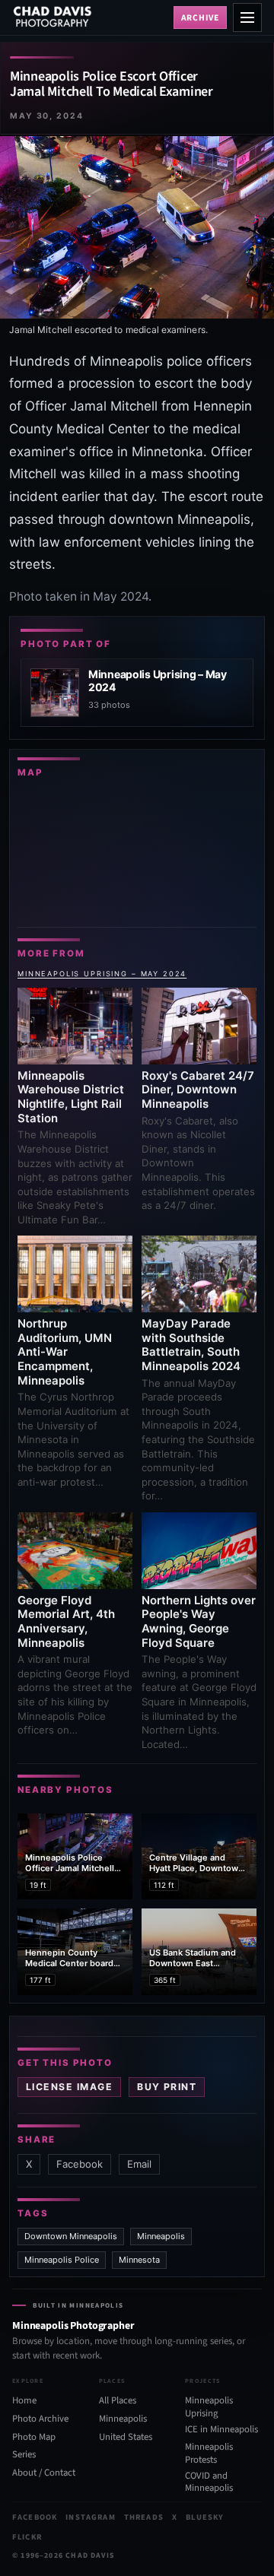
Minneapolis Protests (209, 2453)
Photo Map (34, 2437)
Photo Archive (40, 2419)
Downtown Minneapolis (71, 2236)
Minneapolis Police (62, 2260)
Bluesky (205, 2517)
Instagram (90, 2517)
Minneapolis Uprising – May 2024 (102, 974)
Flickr (27, 2537)
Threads (144, 2517)
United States (126, 2437)
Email (139, 2164)
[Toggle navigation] (247, 17)
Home (24, 2400)
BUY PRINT (167, 2087)
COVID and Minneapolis (209, 2482)
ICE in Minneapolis (221, 2428)
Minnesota (139, 2260)
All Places (118, 2400)
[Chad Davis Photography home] (90, 17)
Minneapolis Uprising (209, 2407)
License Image (69, 2087)
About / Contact (44, 2473)
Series (24, 2454)
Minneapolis (161, 2236)
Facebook (80, 2164)
